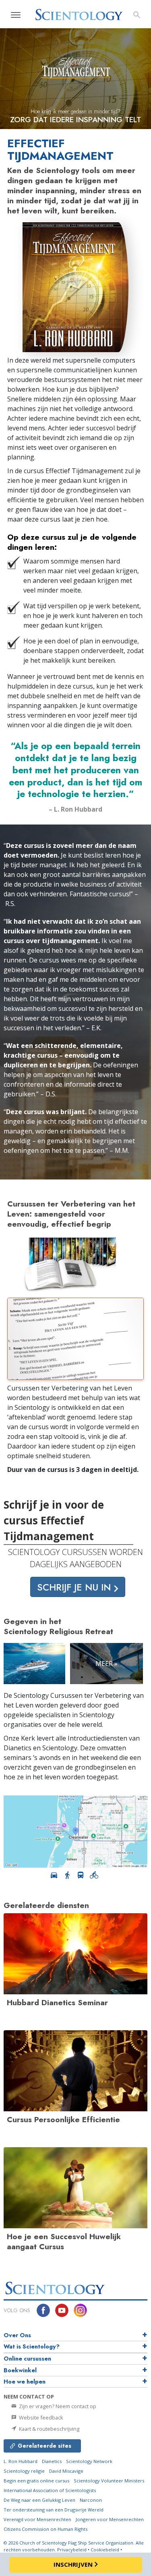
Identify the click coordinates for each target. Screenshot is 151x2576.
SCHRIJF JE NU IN (75, 1587)
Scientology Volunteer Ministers (109, 2481)
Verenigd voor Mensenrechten (37, 2519)
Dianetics (52, 2461)
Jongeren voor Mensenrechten (110, 2519)
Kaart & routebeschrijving (49, 2429)
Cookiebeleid (105, 2550)
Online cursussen (27, 2359)
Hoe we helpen (25, 2382)
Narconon (91, 2500)
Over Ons (17, 2335)
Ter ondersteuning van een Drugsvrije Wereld (54, 2510)
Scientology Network (89, 2461)
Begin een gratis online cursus (36, 2481)
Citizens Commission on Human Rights (46, 2529)
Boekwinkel (20, 2370)
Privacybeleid (72, 2550)
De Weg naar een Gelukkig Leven (39, 2500)
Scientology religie (24, 2471)
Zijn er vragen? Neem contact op (57, 2406)
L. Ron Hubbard (21, 2461)
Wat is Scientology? (32, 2346)
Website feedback (40, 2417)
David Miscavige (66, 2471)
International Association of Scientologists (50, 2490)
